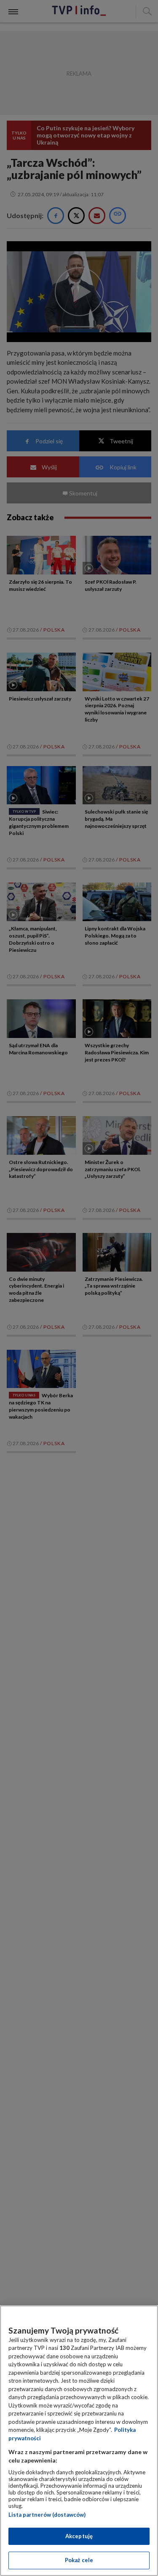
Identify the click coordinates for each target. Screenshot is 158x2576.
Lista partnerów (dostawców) (47, 2515)
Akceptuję (79, 2536)
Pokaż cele (79, 2560)
